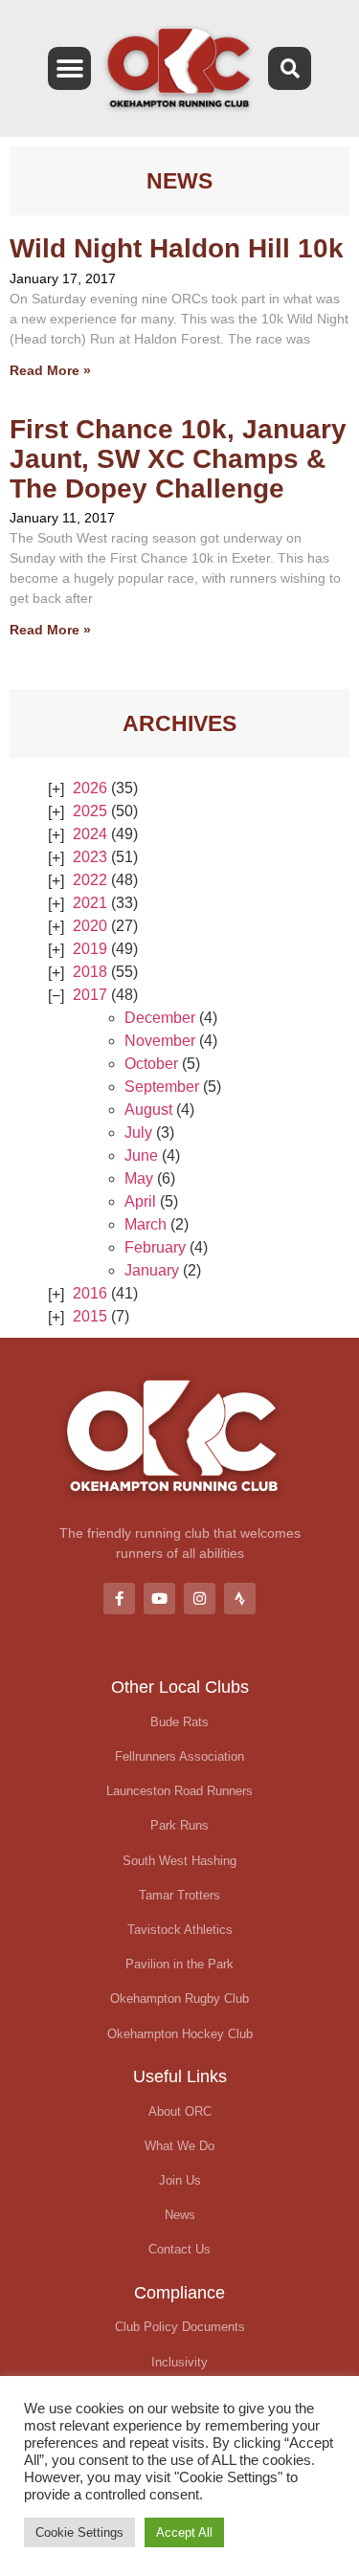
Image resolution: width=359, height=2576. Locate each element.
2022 (90, 880)
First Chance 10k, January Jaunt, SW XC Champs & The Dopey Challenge (178, 459)
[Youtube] (159, 1599)
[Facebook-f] (119, 1599)
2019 (90, 949)
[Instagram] (200, 1599)
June (141, 1155)
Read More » (50, 370)
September (162, 1087)
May (139, 1178)
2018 (90, 972)
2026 (90, 788)
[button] (69, 68)
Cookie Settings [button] (79, 2532)
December (160, 1018)
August (148, 1110)
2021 (90, 903)
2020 (90, 926)
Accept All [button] (184, 2532)
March (146, 1224)
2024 (90, 834)
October (151, 1064)
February (155, 1247)
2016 (90, 1293)
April (140, 1201)
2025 (90, 811)
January (152, 1270)
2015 (90, 1316)
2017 (90, 995)
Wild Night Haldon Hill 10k (177, 248)
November (160, 1041)
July (138, 1133)
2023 (90, 857)
